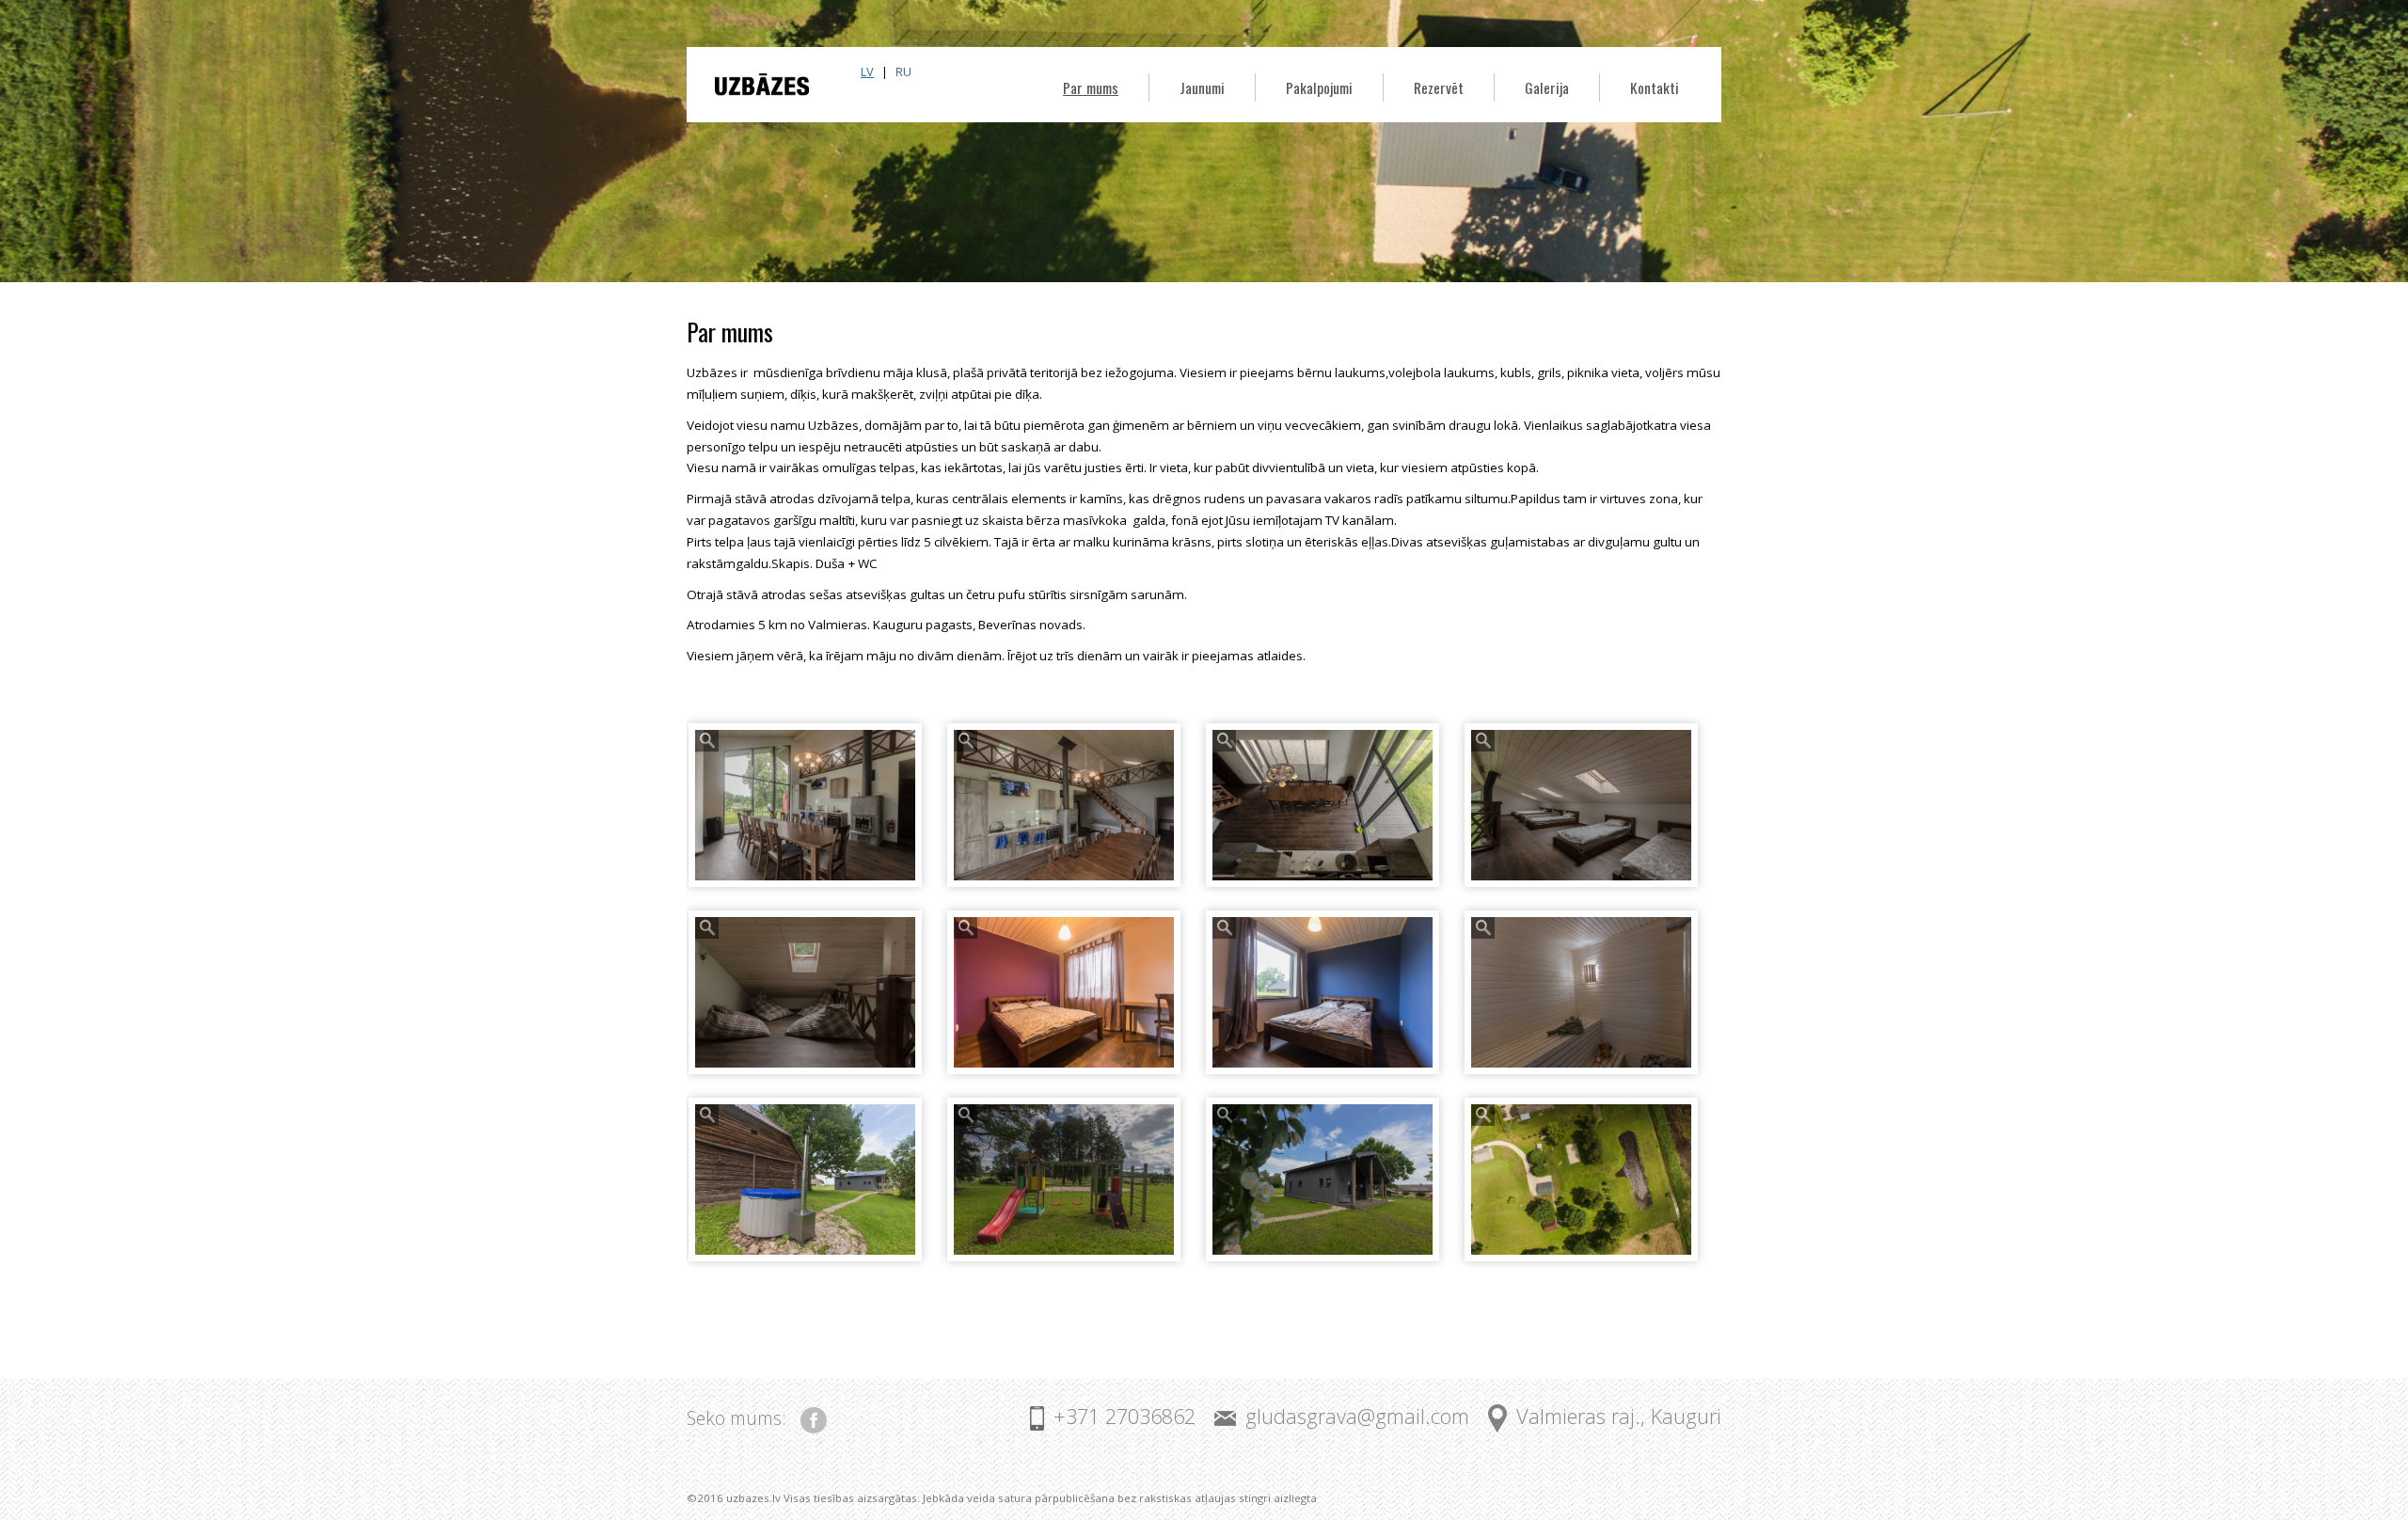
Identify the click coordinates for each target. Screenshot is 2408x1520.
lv (867, 71)
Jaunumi (1202, 87)
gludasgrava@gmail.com (1357, 1416)
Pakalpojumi (1319, 87)
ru (903, 71)
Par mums (1091, 87)
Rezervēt (1439, 87)
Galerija (1547, 87)
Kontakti (1655, 87)
